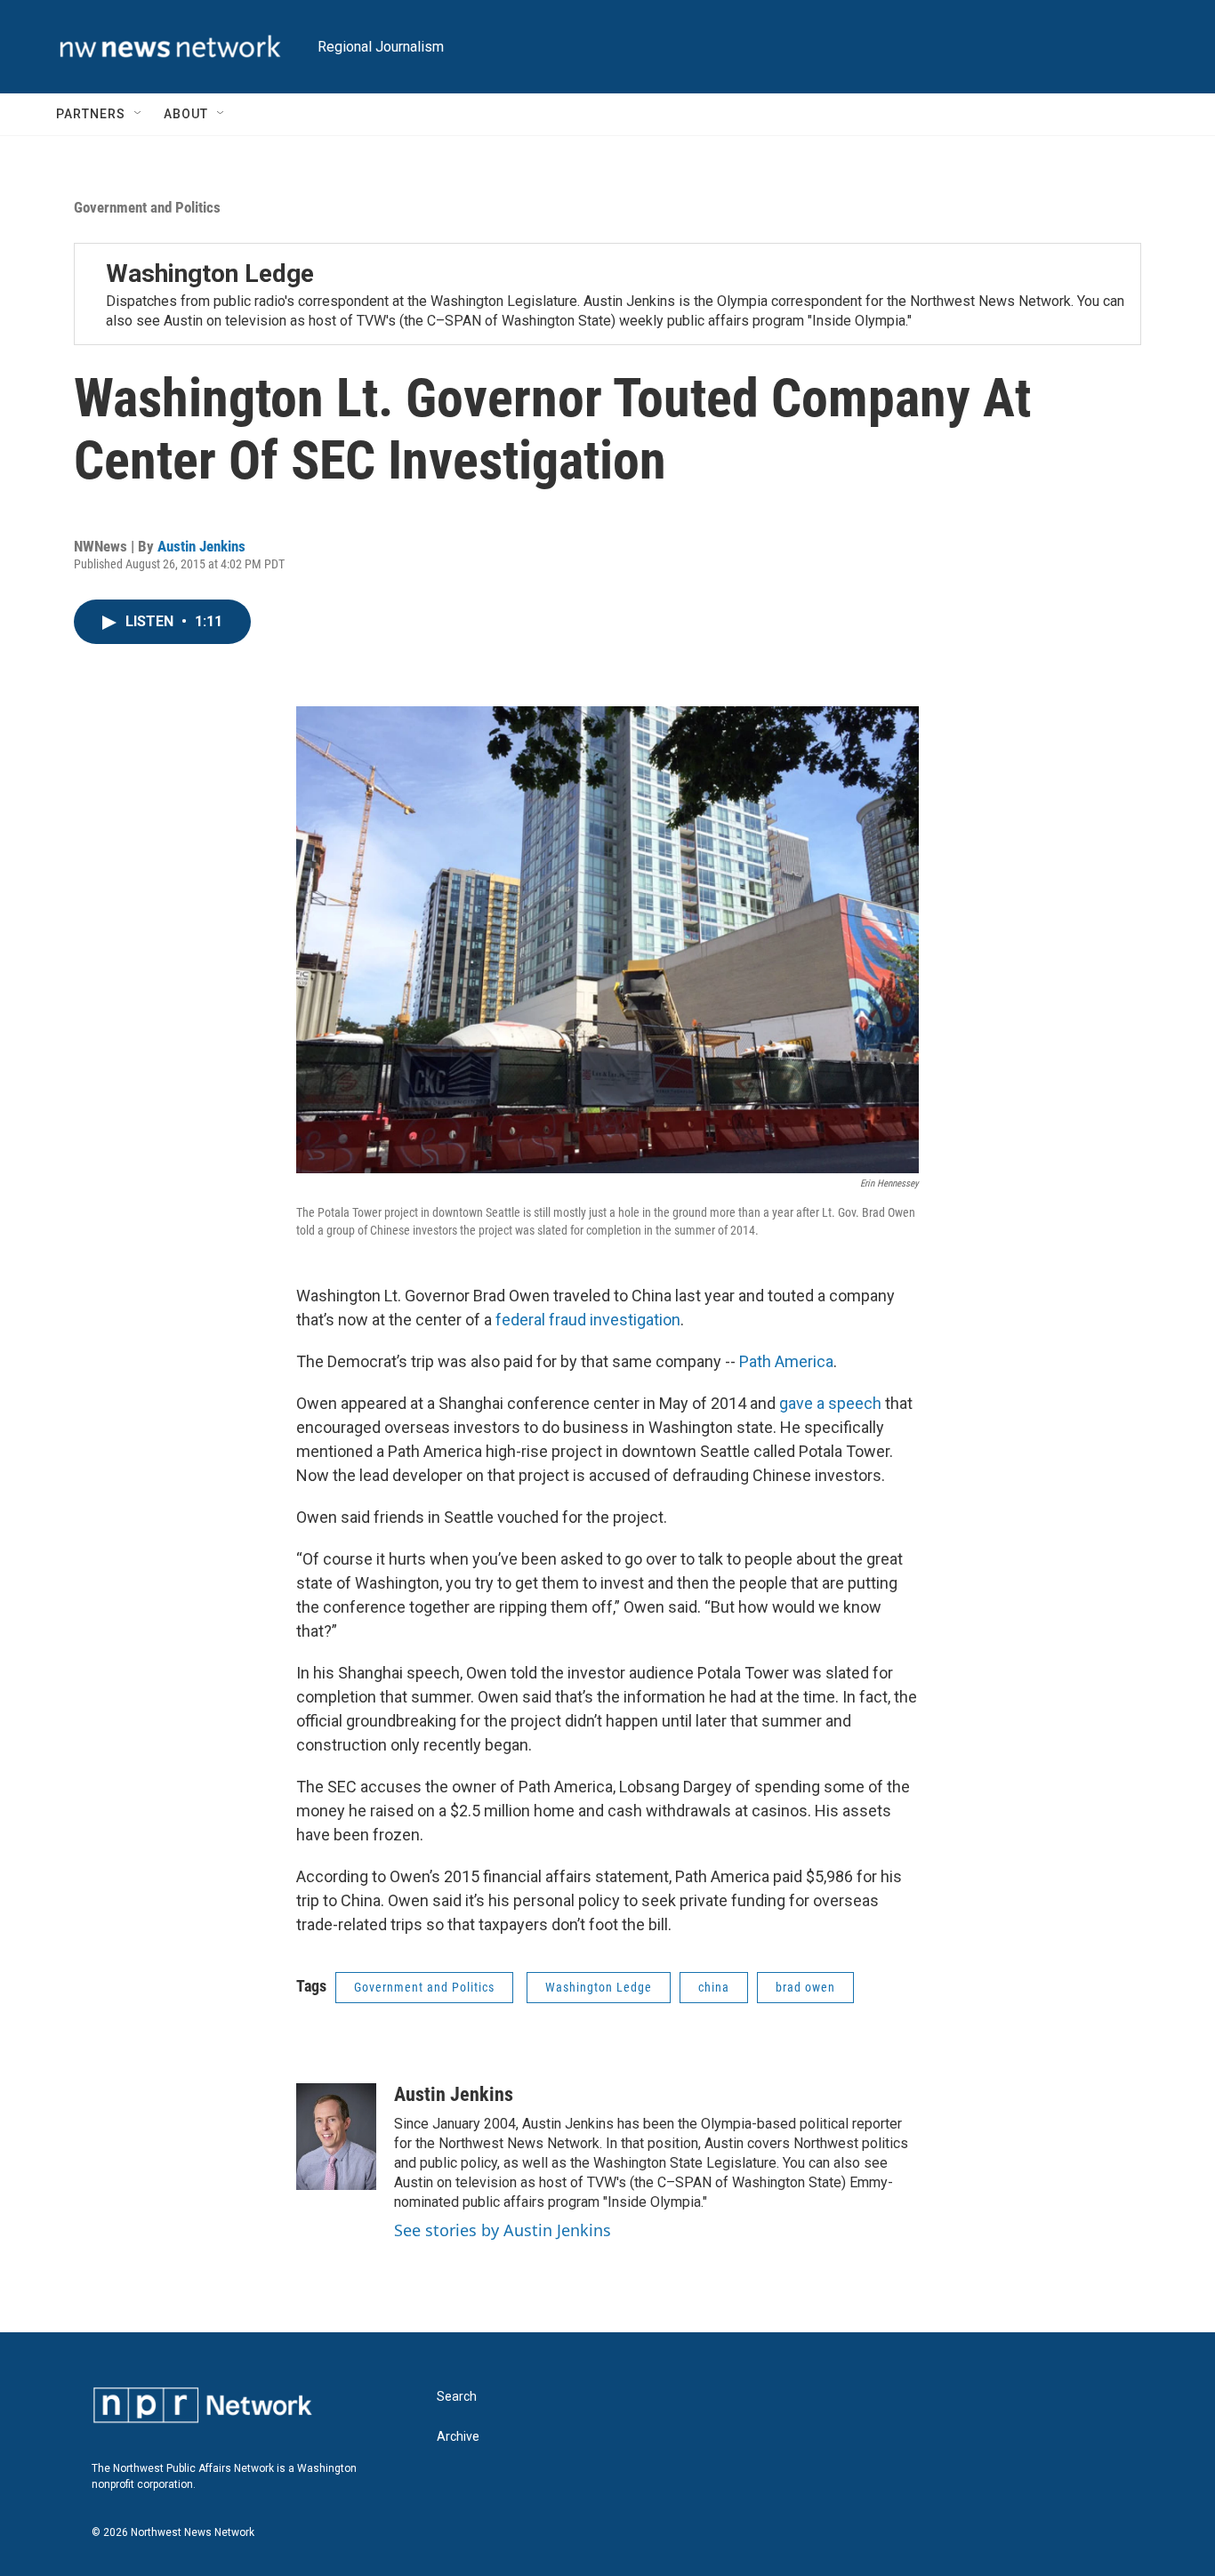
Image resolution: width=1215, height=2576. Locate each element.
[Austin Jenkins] (336, 2137)
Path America (786, 1361)
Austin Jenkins (201, 546)
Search (457, 2397)
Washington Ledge (210, 274)
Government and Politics (147, 207)
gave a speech (830, 1403)
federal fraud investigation (588, 1320)
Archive (458, 2437)
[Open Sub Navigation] (139, 114)
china (714, 1987)
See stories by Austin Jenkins (503, 2230)
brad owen (805, 1987)
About (186, 114)
